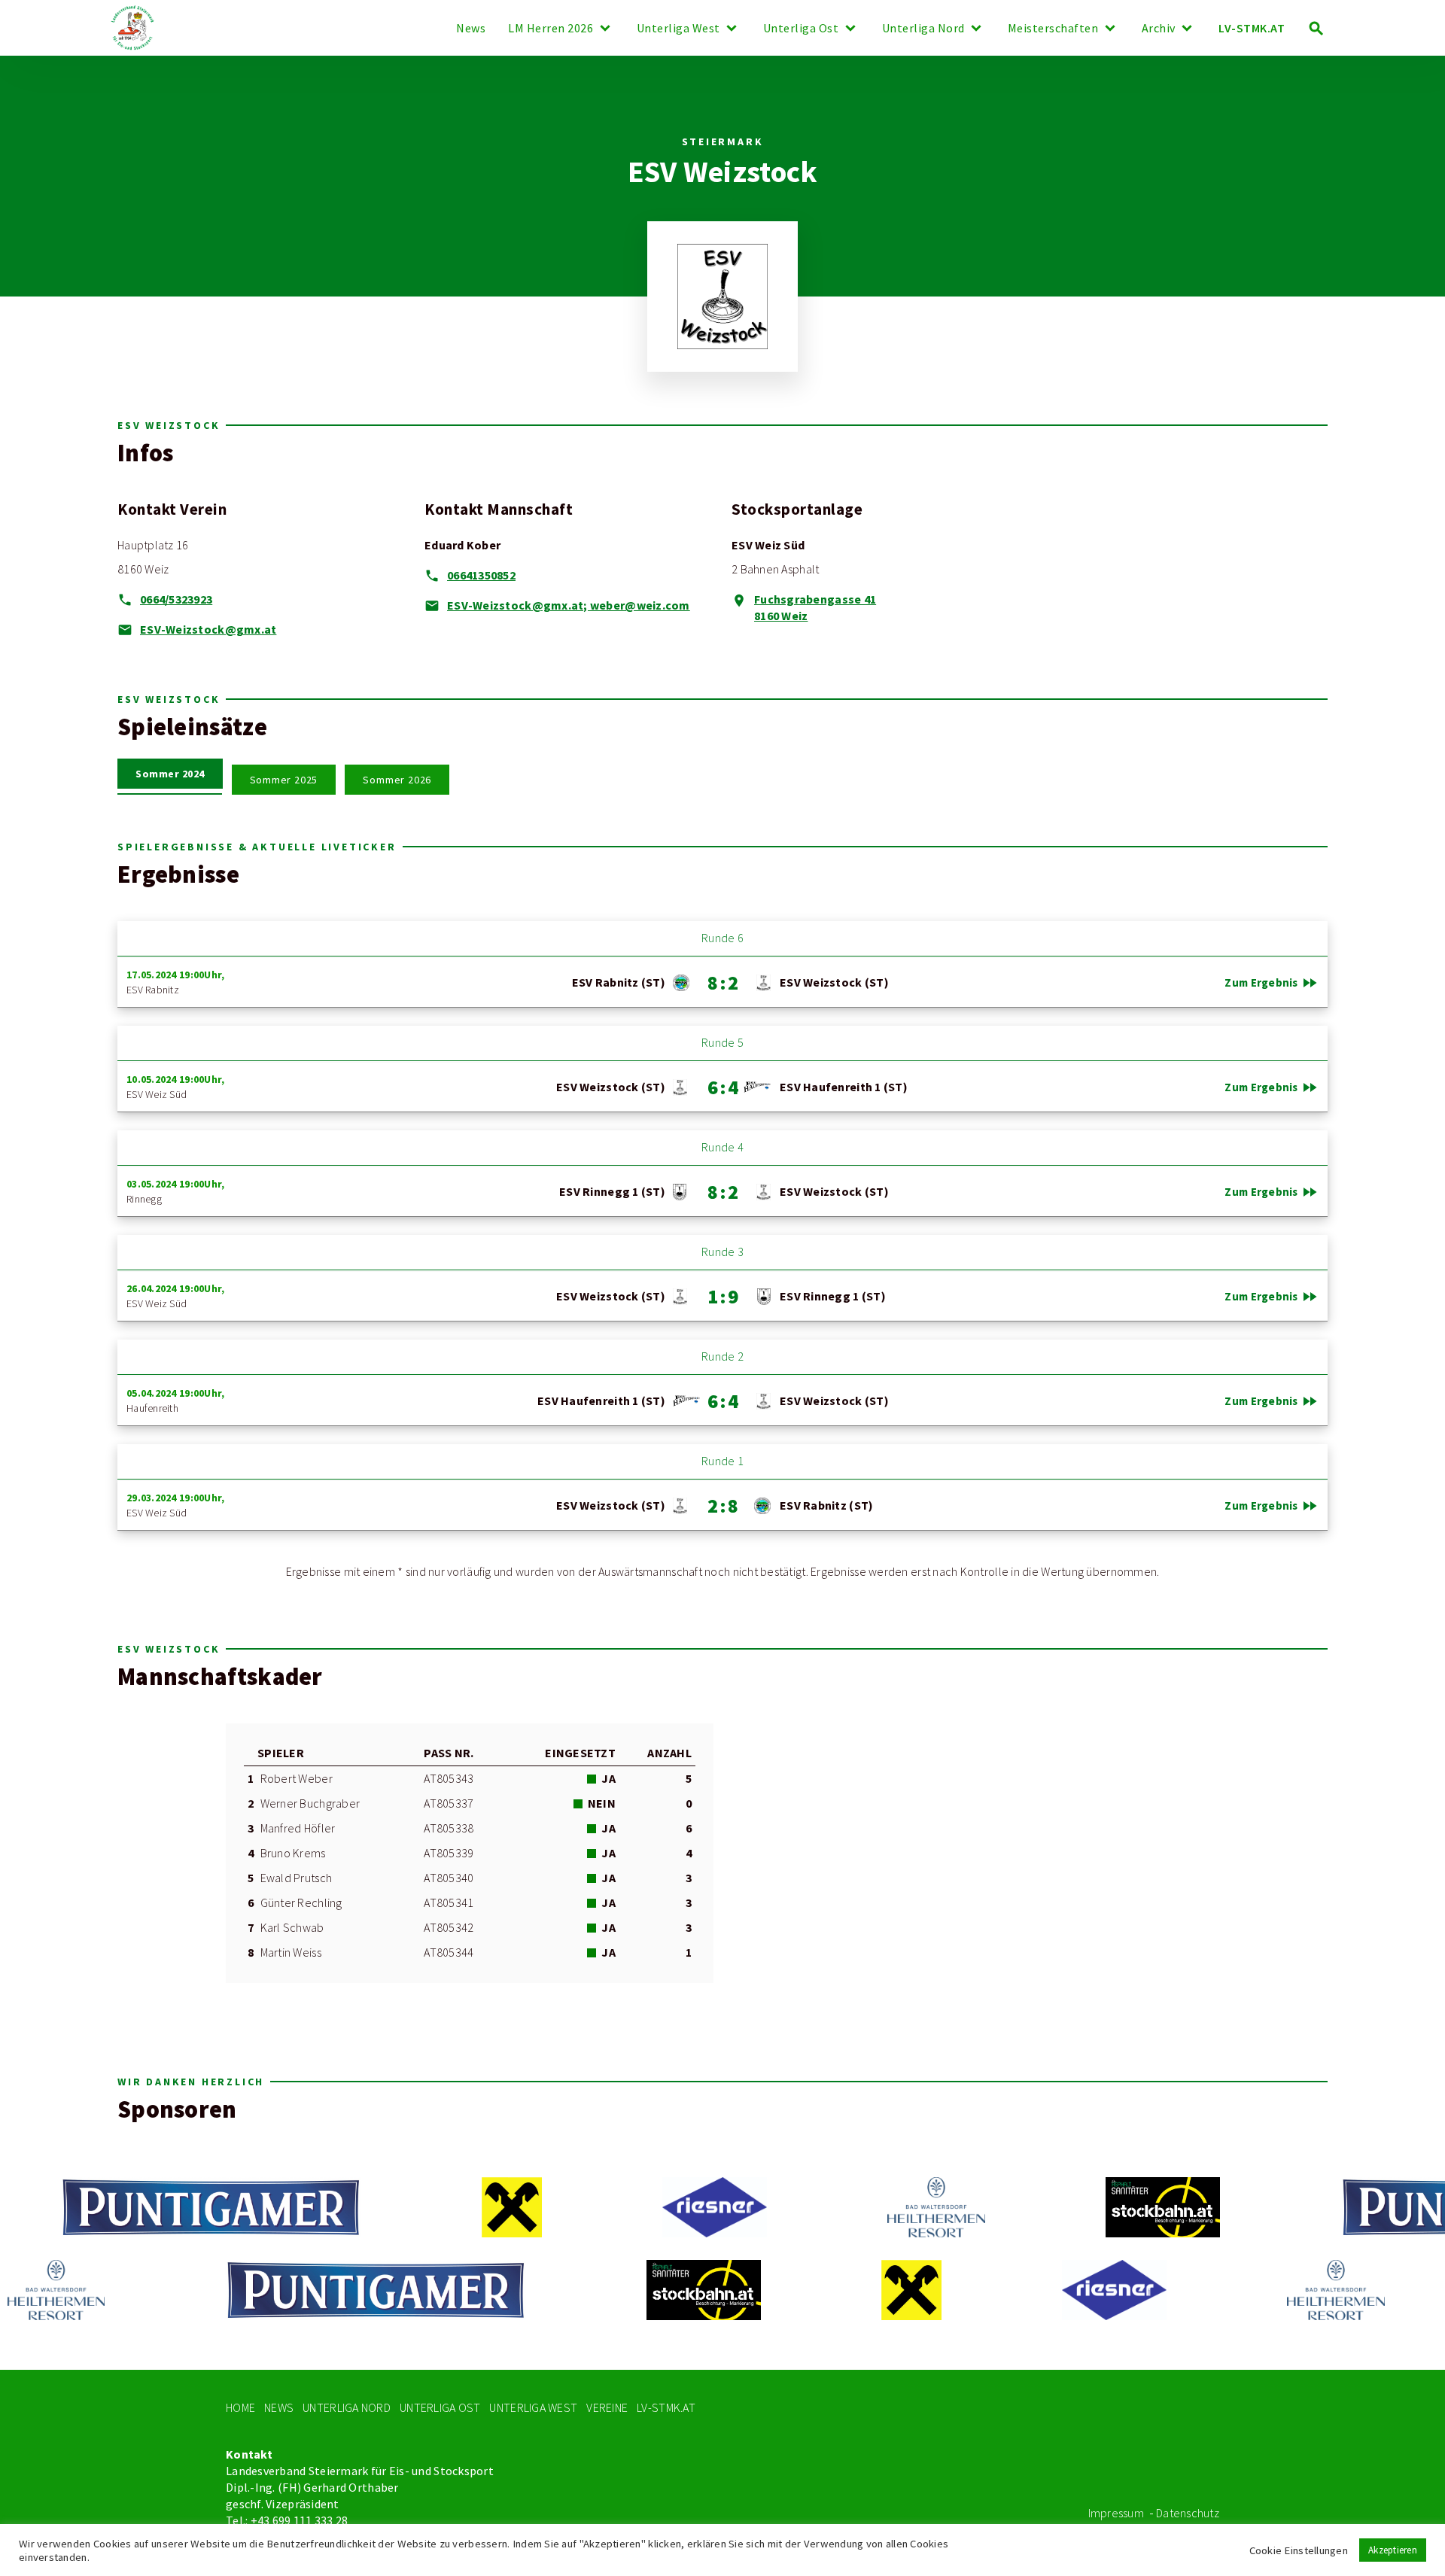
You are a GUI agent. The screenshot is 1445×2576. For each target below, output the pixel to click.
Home (240, 2408)
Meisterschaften (1053, 29)
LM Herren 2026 (551, 29)
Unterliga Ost (801, 29)
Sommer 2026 (397, 780)
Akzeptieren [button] (1393, 2550)
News (471, 29)
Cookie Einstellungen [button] (1299, 2550)
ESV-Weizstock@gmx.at (208, 630)
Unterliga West (678, 29)
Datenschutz (1188, 2513)
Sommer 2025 (284, 780)
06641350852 (481, 575)
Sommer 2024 (170, 774)
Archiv (1159, 29)
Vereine (607, 2408)
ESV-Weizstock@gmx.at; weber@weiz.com (569, 605)
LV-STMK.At (666, 2408)
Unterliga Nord (923, 29)
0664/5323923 (176, 599)
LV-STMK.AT (1252, 28)
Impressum (1116, 2513)
